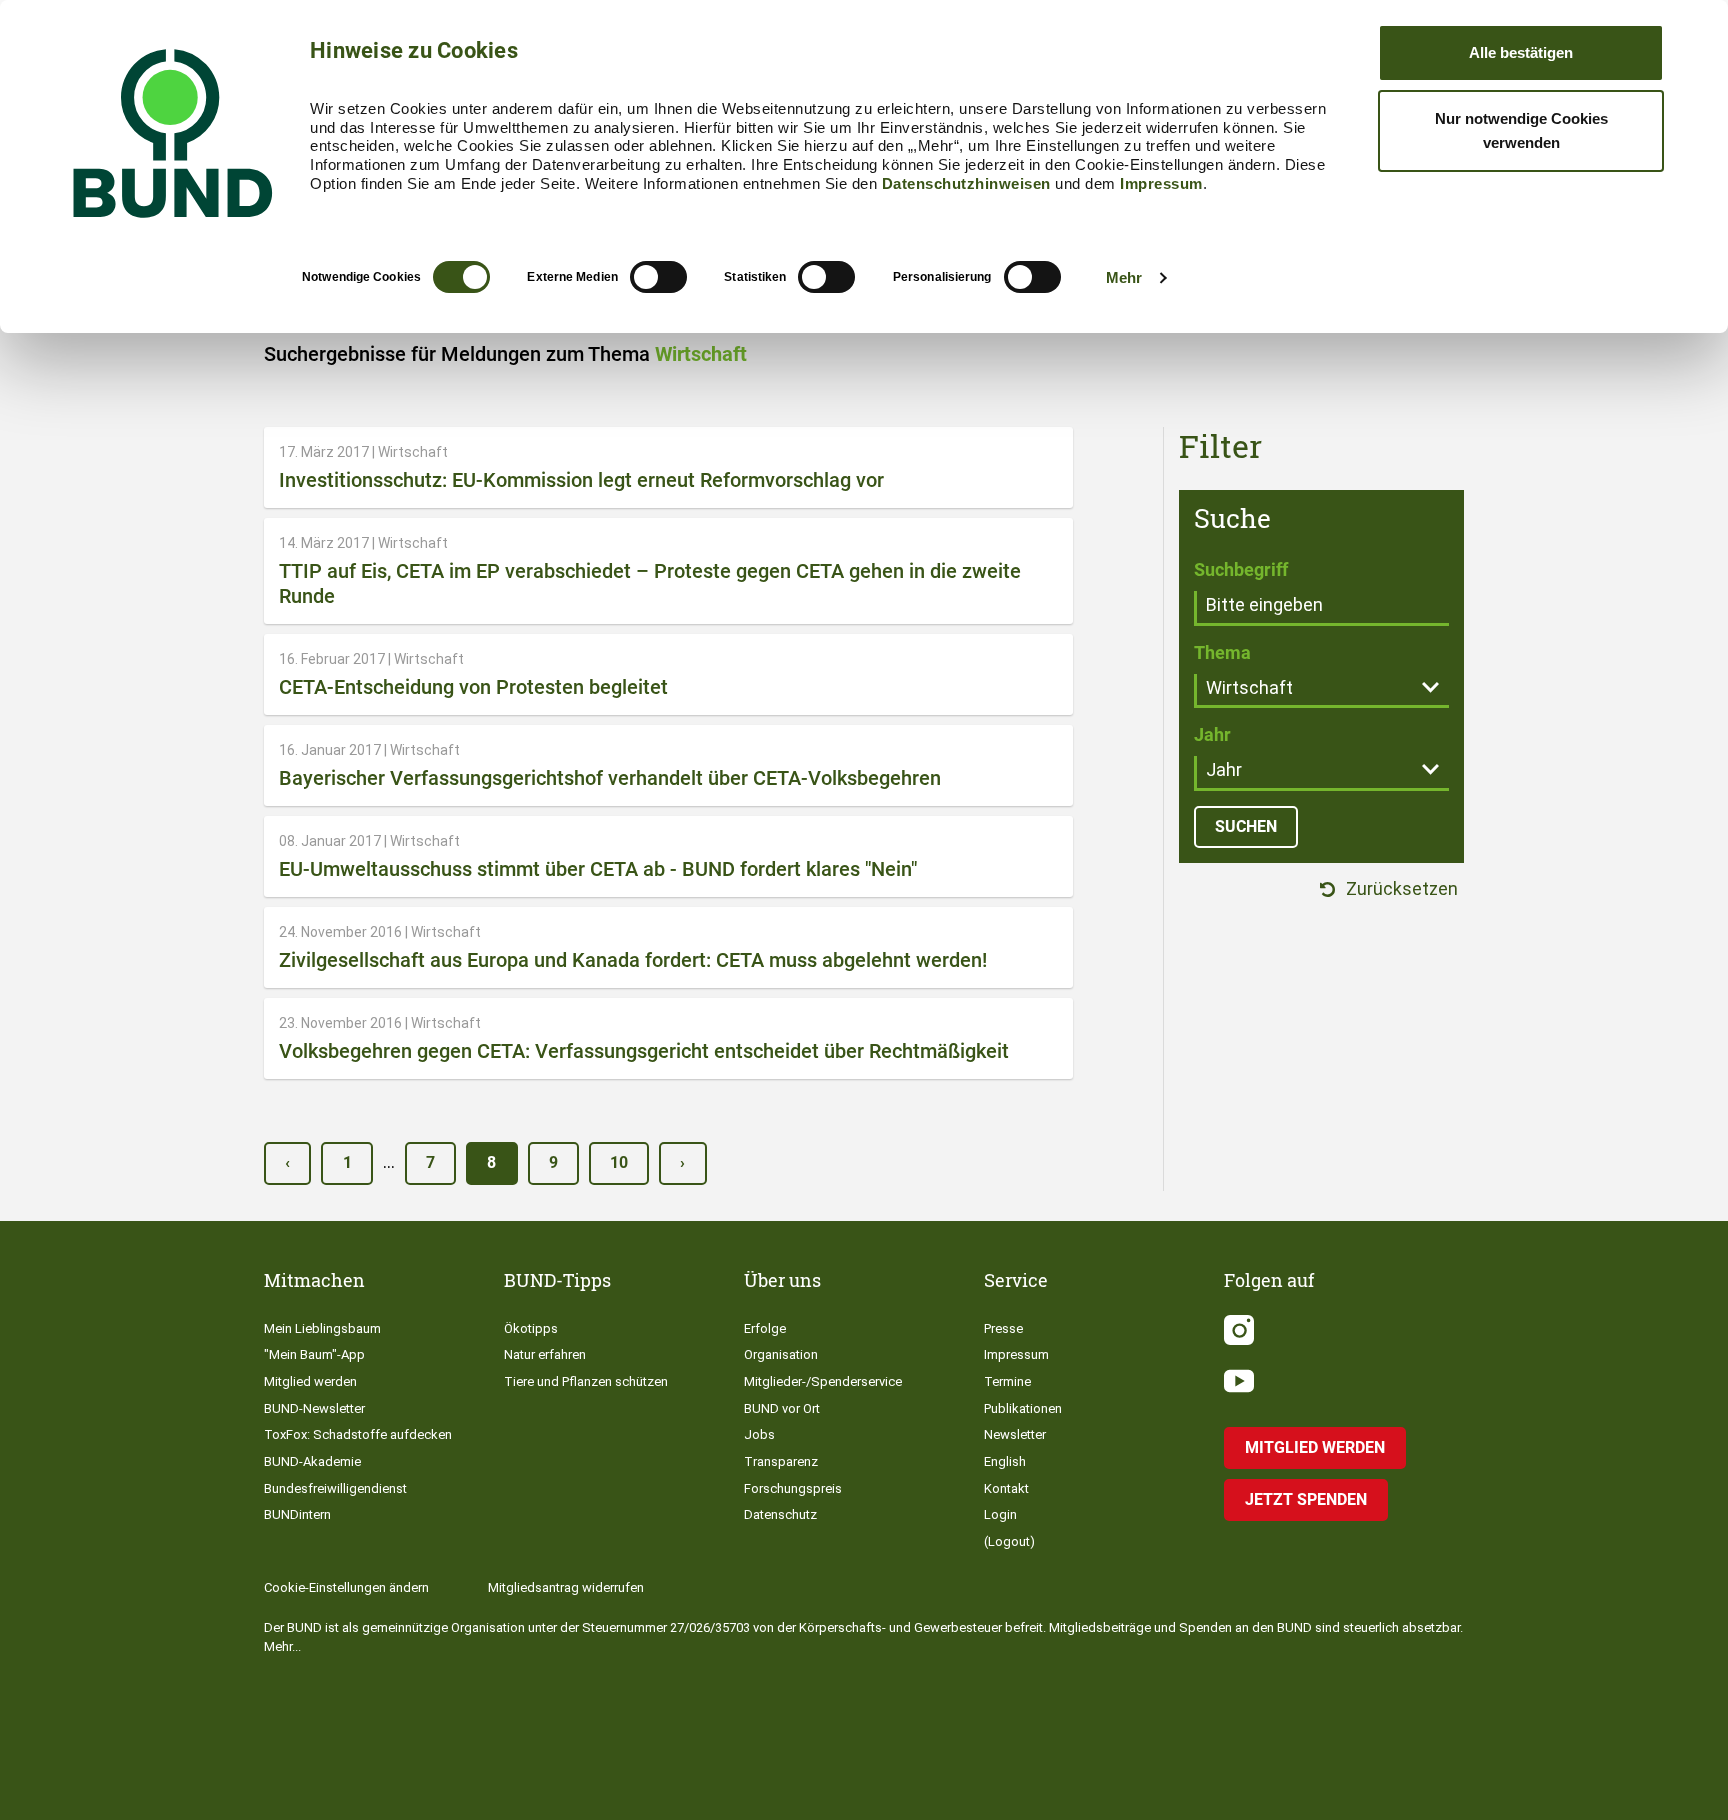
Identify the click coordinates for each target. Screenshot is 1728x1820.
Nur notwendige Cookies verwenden (1521, 130)
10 (619, 1162)
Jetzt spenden (1306, 1499)
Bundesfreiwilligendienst (335, 1488)
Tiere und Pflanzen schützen (586, 1381)
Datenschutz (780, 1514)
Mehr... (282, 1646)
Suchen (1246, 826)
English (1005, 1461)
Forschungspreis (793, 1488)
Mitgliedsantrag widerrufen (566, 1587)
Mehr (1124, 277)
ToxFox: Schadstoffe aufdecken (358, 1434)
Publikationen (1023, 1408)
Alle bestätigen (1521, 52)
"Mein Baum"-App (314, 1354)
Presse (1003, 1328)
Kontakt (1006, 1488)
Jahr (1212, 734)
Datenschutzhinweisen (966, 183)
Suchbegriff (1241, 569)
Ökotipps (531, 1328)
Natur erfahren (545, 1354)
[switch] (658, 277)
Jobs (759, 1434)
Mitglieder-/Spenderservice (823, 1381)
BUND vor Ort (782, 1408)
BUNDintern (297, 1514)
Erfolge (765, 1328)
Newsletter (1015, 1434)
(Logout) (1009, 1541)
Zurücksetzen (1400, 889)
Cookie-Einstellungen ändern (346, 1587)
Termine (1007, 1381)
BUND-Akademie (312, 1461)
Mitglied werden (310, 1381)
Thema (1222, 652)
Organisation (781, 1354)
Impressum (1161, 183)
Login (1000, 1514)
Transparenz (781, 1461)
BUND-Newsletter (314, 1408)
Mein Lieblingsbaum (322, 1328)
